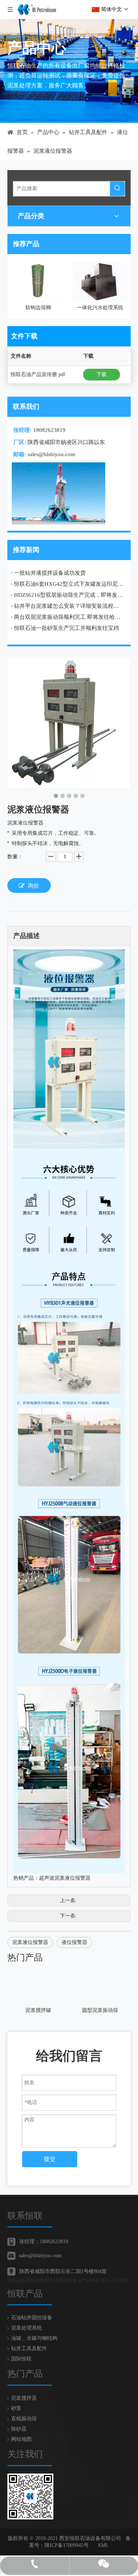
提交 (50, 2159)
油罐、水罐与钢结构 (34, 2338)
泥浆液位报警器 (30, 1942)
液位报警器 (74, 1942)
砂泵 (16, 2408)
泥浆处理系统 (26, 2328)
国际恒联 (21, 2359)
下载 (102, 374)
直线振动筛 (24, 2419)
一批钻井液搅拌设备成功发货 (50, 573)
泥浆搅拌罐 (38, 2010)
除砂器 (19, 2429)
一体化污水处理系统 (38, 308)
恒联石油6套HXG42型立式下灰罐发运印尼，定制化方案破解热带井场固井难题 (69, 584)
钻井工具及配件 (29, 2348)
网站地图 (21, 2439)
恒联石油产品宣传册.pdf (38, 374)
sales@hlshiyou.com (51, 454)
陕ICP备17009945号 (67, 2545)
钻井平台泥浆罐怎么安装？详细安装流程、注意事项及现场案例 (69, 606)
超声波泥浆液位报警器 (65, 1878)
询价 (33, 886)
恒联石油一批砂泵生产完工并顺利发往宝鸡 (66, 628)
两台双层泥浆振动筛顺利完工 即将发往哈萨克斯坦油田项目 (69, 617)
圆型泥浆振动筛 (100, 2010)
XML (103, 2545)
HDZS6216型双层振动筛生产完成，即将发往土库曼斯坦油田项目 (69, 595)
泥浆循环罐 (100, 308)
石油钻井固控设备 (32, 2318)
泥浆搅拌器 (24, 2398)
